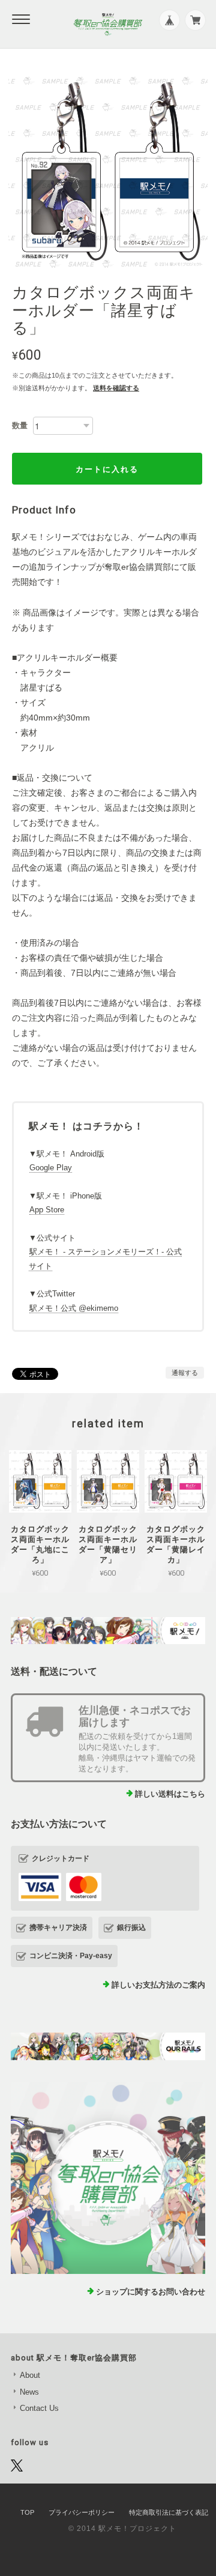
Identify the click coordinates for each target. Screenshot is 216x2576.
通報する (185, 1373)
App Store (47, 1210)
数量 (20, 425)
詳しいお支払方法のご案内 (158, 1985)
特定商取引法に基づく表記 (169, 2512)
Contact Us (39, 2408)
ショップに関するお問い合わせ (151, 2292)
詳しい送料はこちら (170, 1794)
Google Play (51, 1168)
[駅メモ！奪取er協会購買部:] (108, 2178)
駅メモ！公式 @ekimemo (74, 1308)
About (30, 2375)
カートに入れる (107, 469)
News (29, 2392)
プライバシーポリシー (82, 2512)
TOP (27, 2512)
